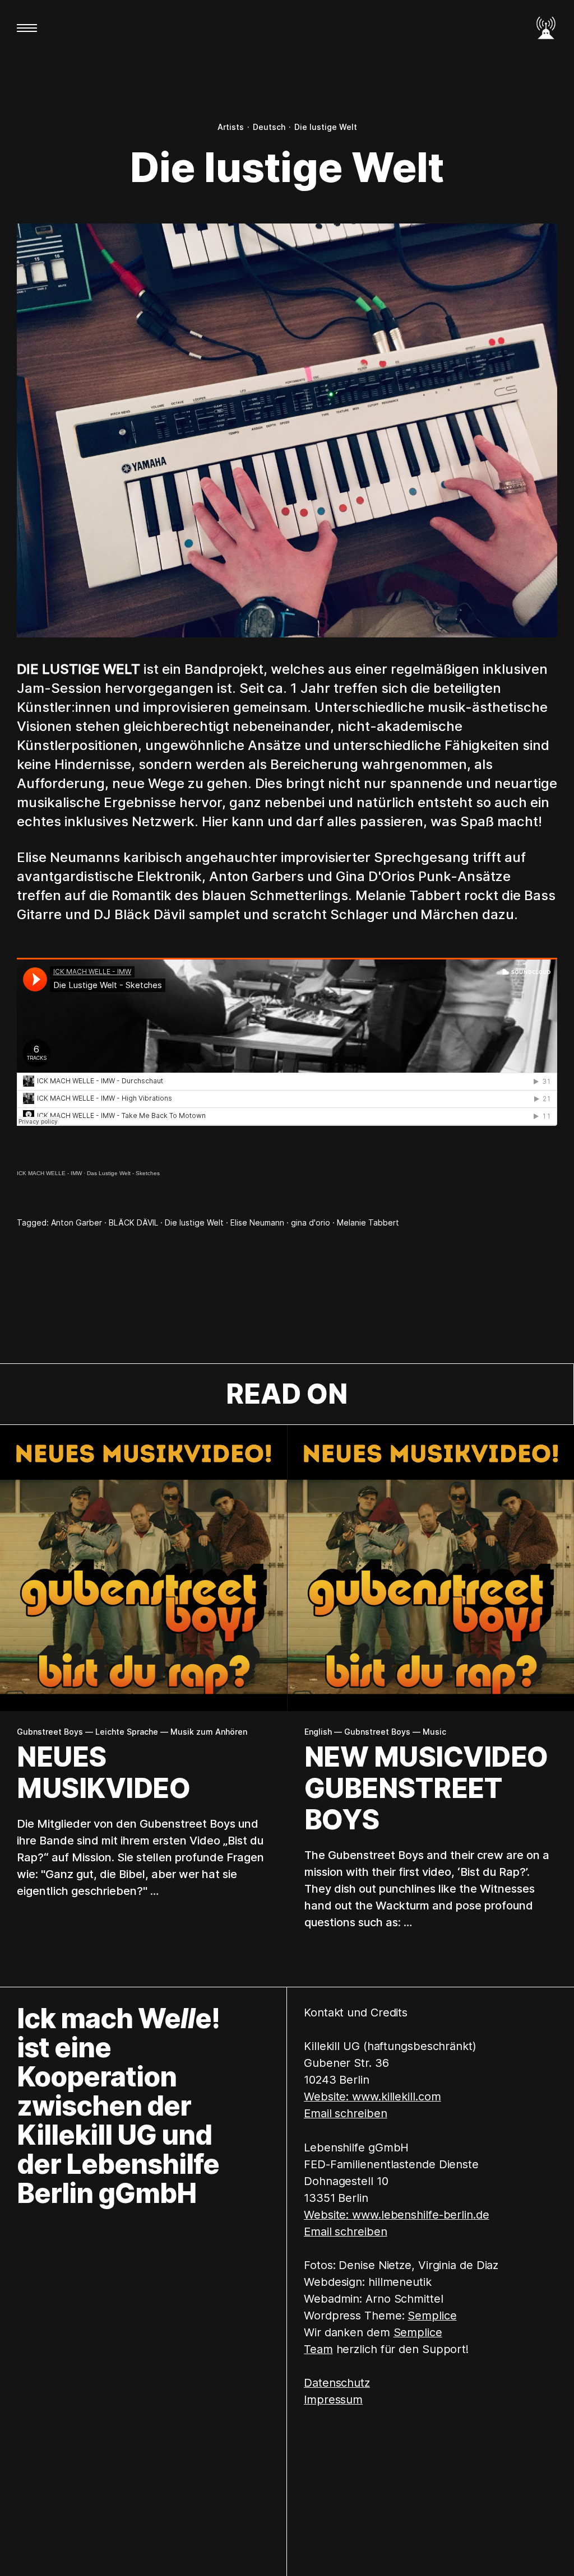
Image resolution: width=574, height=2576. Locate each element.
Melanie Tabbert (368, 1222)
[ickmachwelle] (546, 28)
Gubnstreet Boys (50, 1732)
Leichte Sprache (127, 1732)
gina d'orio (311, 1222)
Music (434, 1732)
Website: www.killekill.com (372, 2097)
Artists (231, 127)
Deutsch (269, 127)
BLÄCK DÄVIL (133, 1222)
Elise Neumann (257, 1222)
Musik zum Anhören (209, 1732)
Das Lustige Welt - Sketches (123, 1173)
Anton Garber (77, 1222)
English (318, 1732)
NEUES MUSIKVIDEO (103, 1773)
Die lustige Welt (326, 127)
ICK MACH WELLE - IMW (49, 1173)
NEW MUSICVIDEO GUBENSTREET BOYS (426, 1788)
